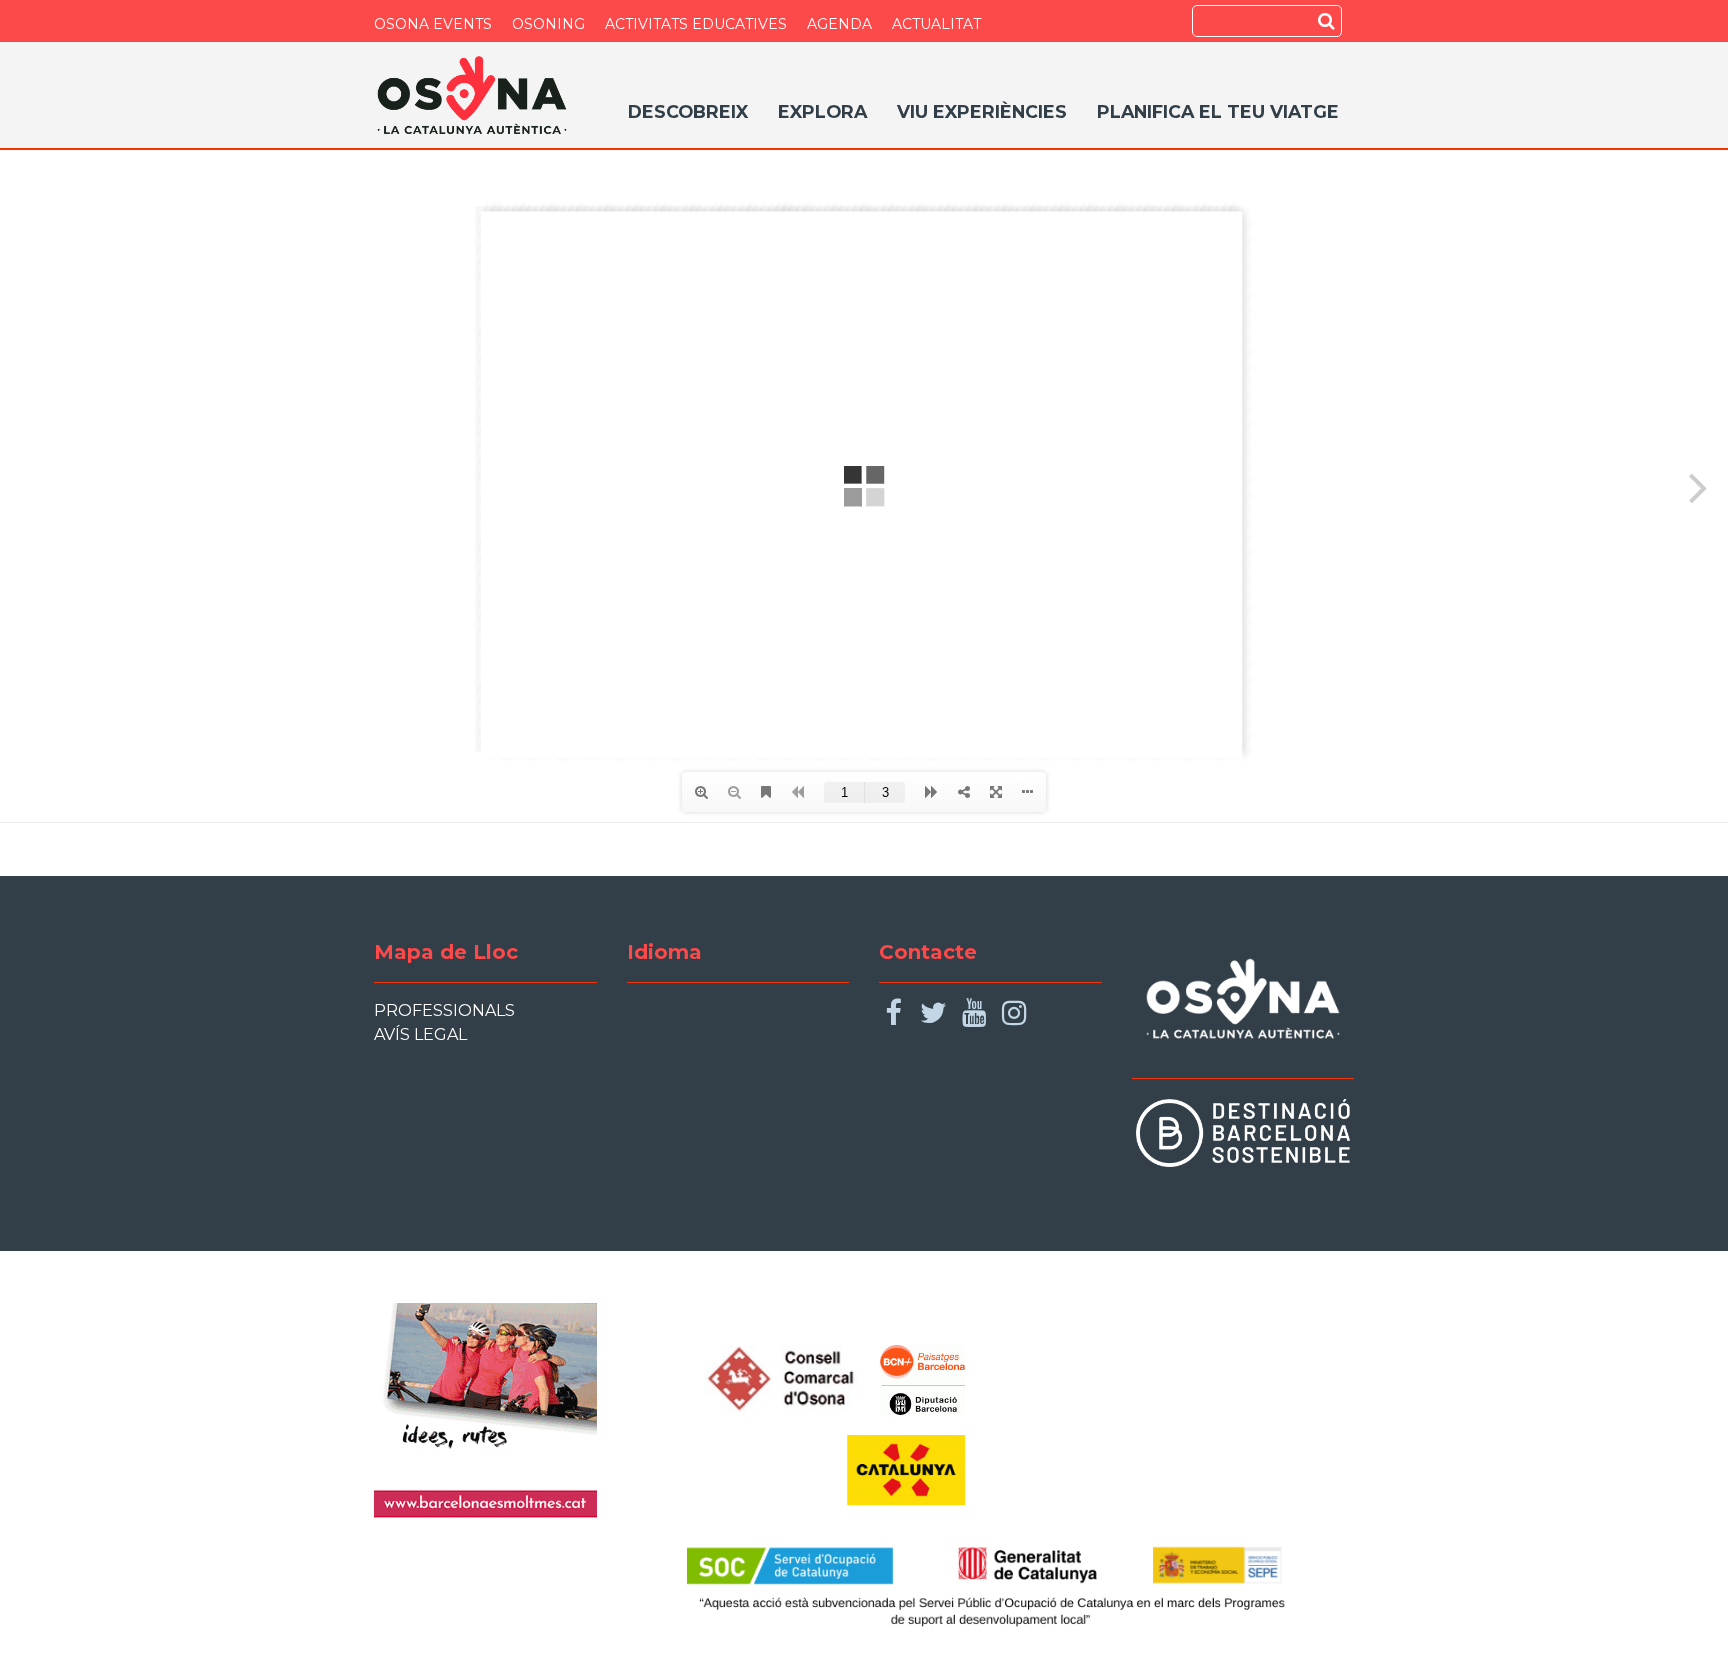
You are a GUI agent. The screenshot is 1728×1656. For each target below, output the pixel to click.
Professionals (444, 1010)
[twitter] (933, 1013)
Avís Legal (420, 1034)
